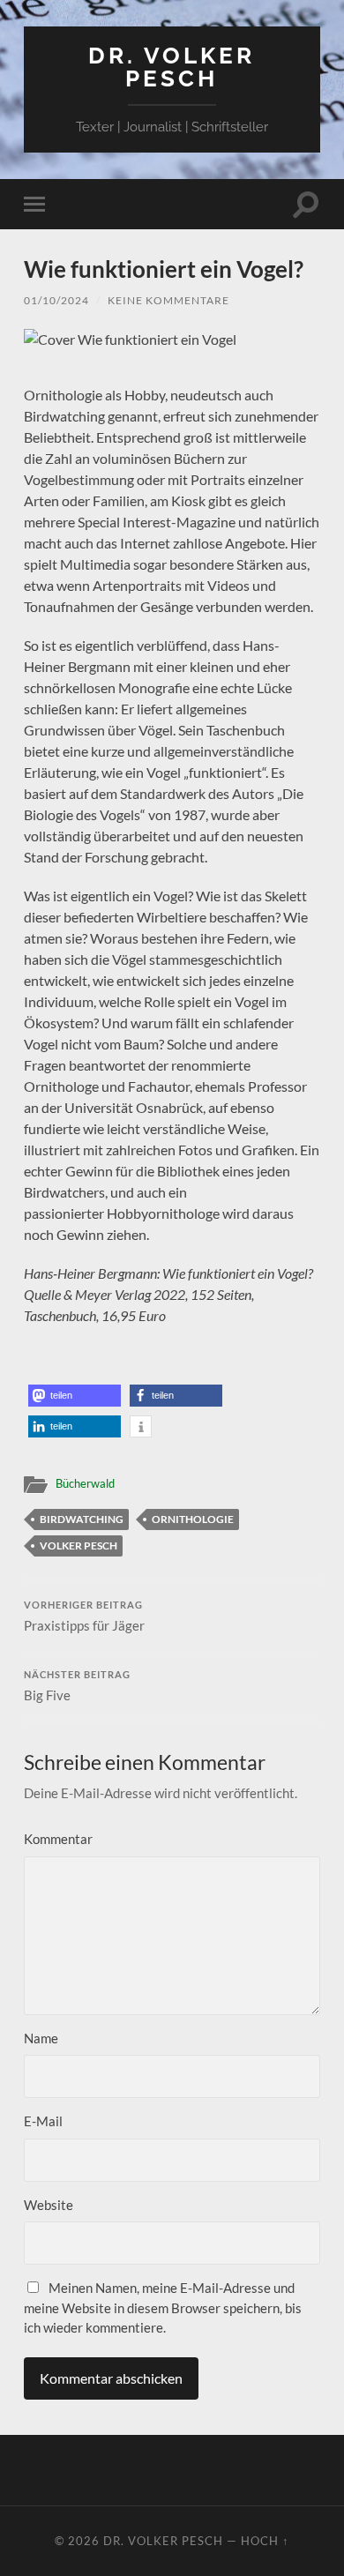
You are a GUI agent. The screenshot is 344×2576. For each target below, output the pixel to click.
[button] (75, 1396)
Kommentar (58, 1839)
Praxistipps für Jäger (84, 1617)
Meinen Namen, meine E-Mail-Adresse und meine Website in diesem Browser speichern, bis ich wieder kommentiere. (163, 2307)
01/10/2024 (56, 300)
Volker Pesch (79, 1546)
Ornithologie (193, 1519)
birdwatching (82, 1519)
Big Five (77, 1686)
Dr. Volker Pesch (172, 67)
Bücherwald (85, 1483)
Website (49, 2205)
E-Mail (43, 2121)
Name (41, 2038)
